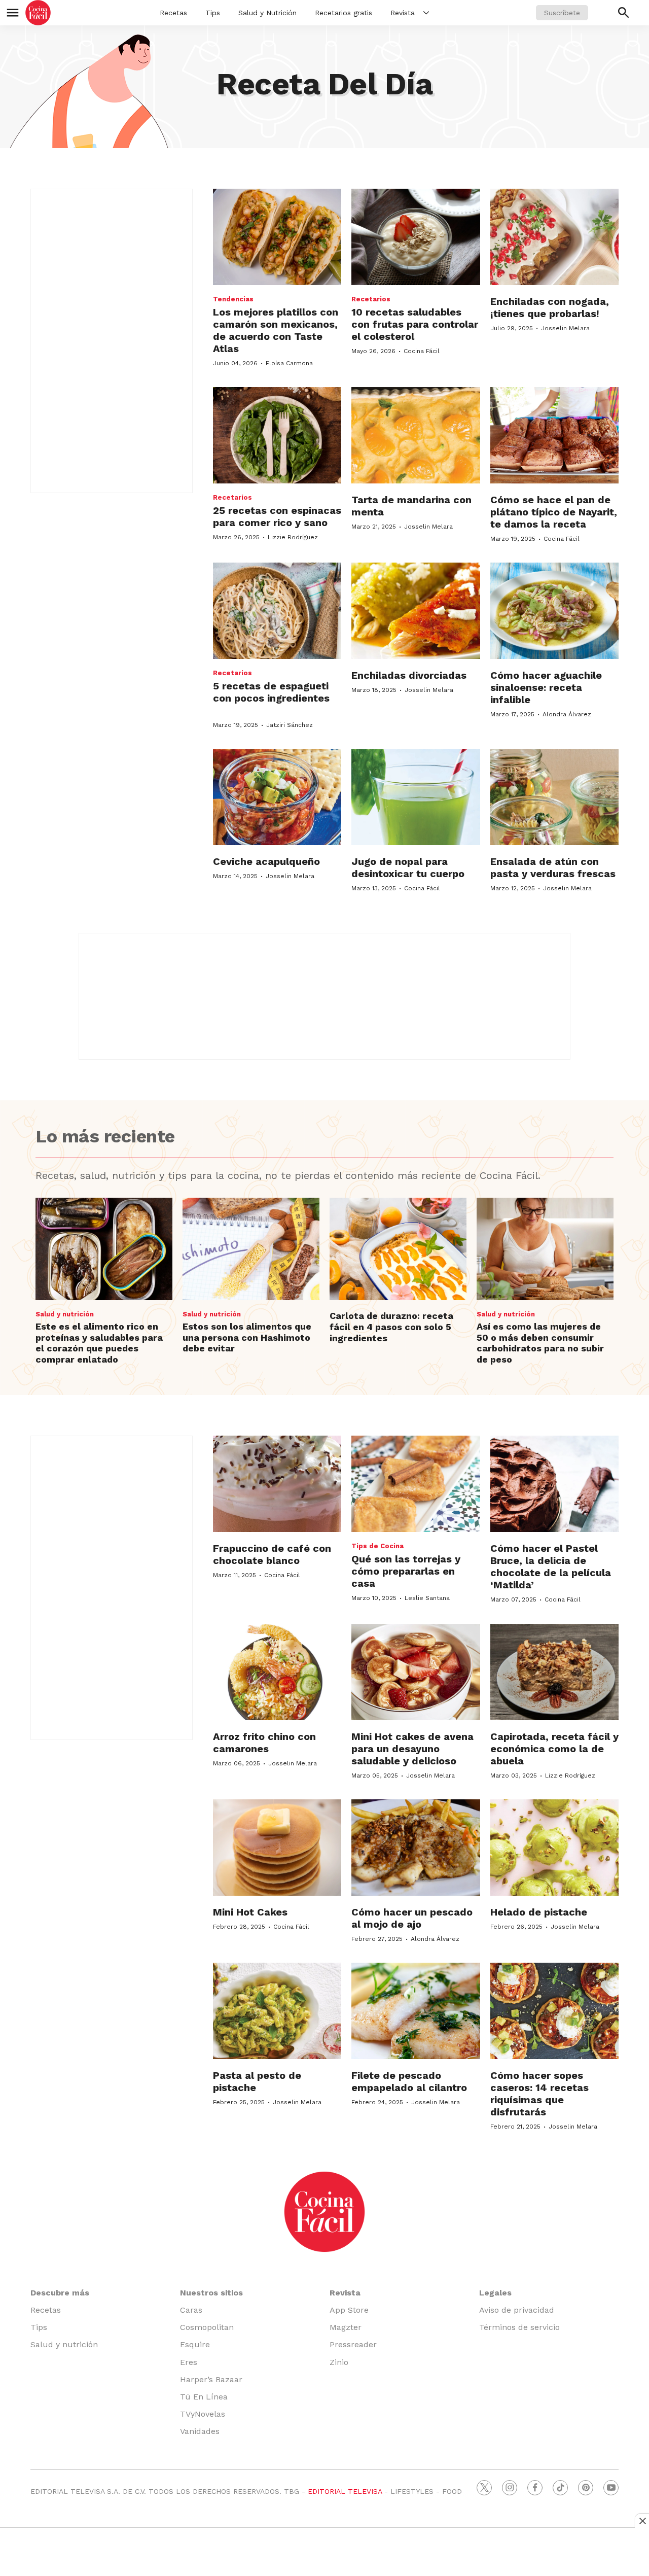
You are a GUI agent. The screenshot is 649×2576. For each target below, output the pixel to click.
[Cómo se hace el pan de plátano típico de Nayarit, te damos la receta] (554, 435)
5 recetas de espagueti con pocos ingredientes (271, 692)
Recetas (173, 13)
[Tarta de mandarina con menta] (416, 435)
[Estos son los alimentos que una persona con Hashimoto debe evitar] (251, 1249)
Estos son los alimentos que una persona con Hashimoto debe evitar (247, 1337)
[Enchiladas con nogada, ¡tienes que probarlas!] (554, 237)
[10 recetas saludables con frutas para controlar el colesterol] (416, 237)
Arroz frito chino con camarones (264, 1743)
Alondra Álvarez (567, 714)
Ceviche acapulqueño (266, 861)
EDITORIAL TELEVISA (345, 2491)
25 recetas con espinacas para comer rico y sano (277, 516)
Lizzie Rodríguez (293, 537)
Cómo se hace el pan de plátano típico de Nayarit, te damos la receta (554, 512)
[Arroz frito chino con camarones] (277, 1672)
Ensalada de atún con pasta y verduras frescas (553, 867)
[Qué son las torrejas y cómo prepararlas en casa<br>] (416, 1484)
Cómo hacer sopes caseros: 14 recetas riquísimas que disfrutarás (539, 2094)
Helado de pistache (539, 1912)
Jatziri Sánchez (290, 725)
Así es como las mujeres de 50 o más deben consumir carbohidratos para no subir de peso (540, 1343)
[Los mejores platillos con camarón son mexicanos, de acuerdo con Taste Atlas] (277, 237)
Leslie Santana (427, 1598)
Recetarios (371, 299)
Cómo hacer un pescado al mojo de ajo (412, 1918)
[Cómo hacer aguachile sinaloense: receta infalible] (554, 611)
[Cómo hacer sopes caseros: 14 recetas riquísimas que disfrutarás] (554, 2011)
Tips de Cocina (377, 1546)
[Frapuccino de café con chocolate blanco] (277, 1484)
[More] (426, 13)
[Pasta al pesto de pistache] (277, 2011)
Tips (213, 13)
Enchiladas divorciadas (409, 675)
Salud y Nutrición (267, 13)
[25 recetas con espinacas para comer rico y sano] (277, 435)
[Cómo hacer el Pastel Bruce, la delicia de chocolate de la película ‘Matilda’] (554, 1484)
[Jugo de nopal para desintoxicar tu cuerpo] (416, 797)
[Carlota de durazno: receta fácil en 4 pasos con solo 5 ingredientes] (398, 1249)
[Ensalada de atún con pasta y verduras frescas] (554, 797)
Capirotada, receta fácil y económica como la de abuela (554, 1749)
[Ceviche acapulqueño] (277, 797)
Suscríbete (562, 13)
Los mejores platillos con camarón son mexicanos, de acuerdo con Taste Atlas (276, 330)
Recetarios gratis (344, 13)
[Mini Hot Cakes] (277, 1848)
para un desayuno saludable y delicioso (412, 1749)
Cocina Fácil (422, 351)
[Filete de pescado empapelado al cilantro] (416, 2011)
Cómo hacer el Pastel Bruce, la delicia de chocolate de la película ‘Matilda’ (551, 1567)
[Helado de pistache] (554, 1848)
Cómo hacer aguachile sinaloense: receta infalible (546, 687)
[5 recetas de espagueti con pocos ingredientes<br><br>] (277, 611)
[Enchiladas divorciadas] (416, 611)
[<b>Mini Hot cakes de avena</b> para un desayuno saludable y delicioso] (416, 1672)
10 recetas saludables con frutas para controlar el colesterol (415, 324)
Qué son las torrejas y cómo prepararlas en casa (406, 1571)
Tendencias (233, 299)
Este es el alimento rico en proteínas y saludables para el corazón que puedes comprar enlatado (99, 1343)
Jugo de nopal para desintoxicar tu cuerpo (408, 867)
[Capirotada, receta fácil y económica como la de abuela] (554, 1672)
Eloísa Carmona (289, 363)
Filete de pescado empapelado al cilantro (409, 2081)
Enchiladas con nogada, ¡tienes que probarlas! (550, 307)
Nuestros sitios (211, 2293)
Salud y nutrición (65, 1314)
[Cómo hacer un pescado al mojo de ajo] (416, 1848)
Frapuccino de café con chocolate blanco (272, 1554)
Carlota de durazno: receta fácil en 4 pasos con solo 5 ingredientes (391, 1327)
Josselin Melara (565, 328)
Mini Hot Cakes (250, 1912)
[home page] (38, 13)
